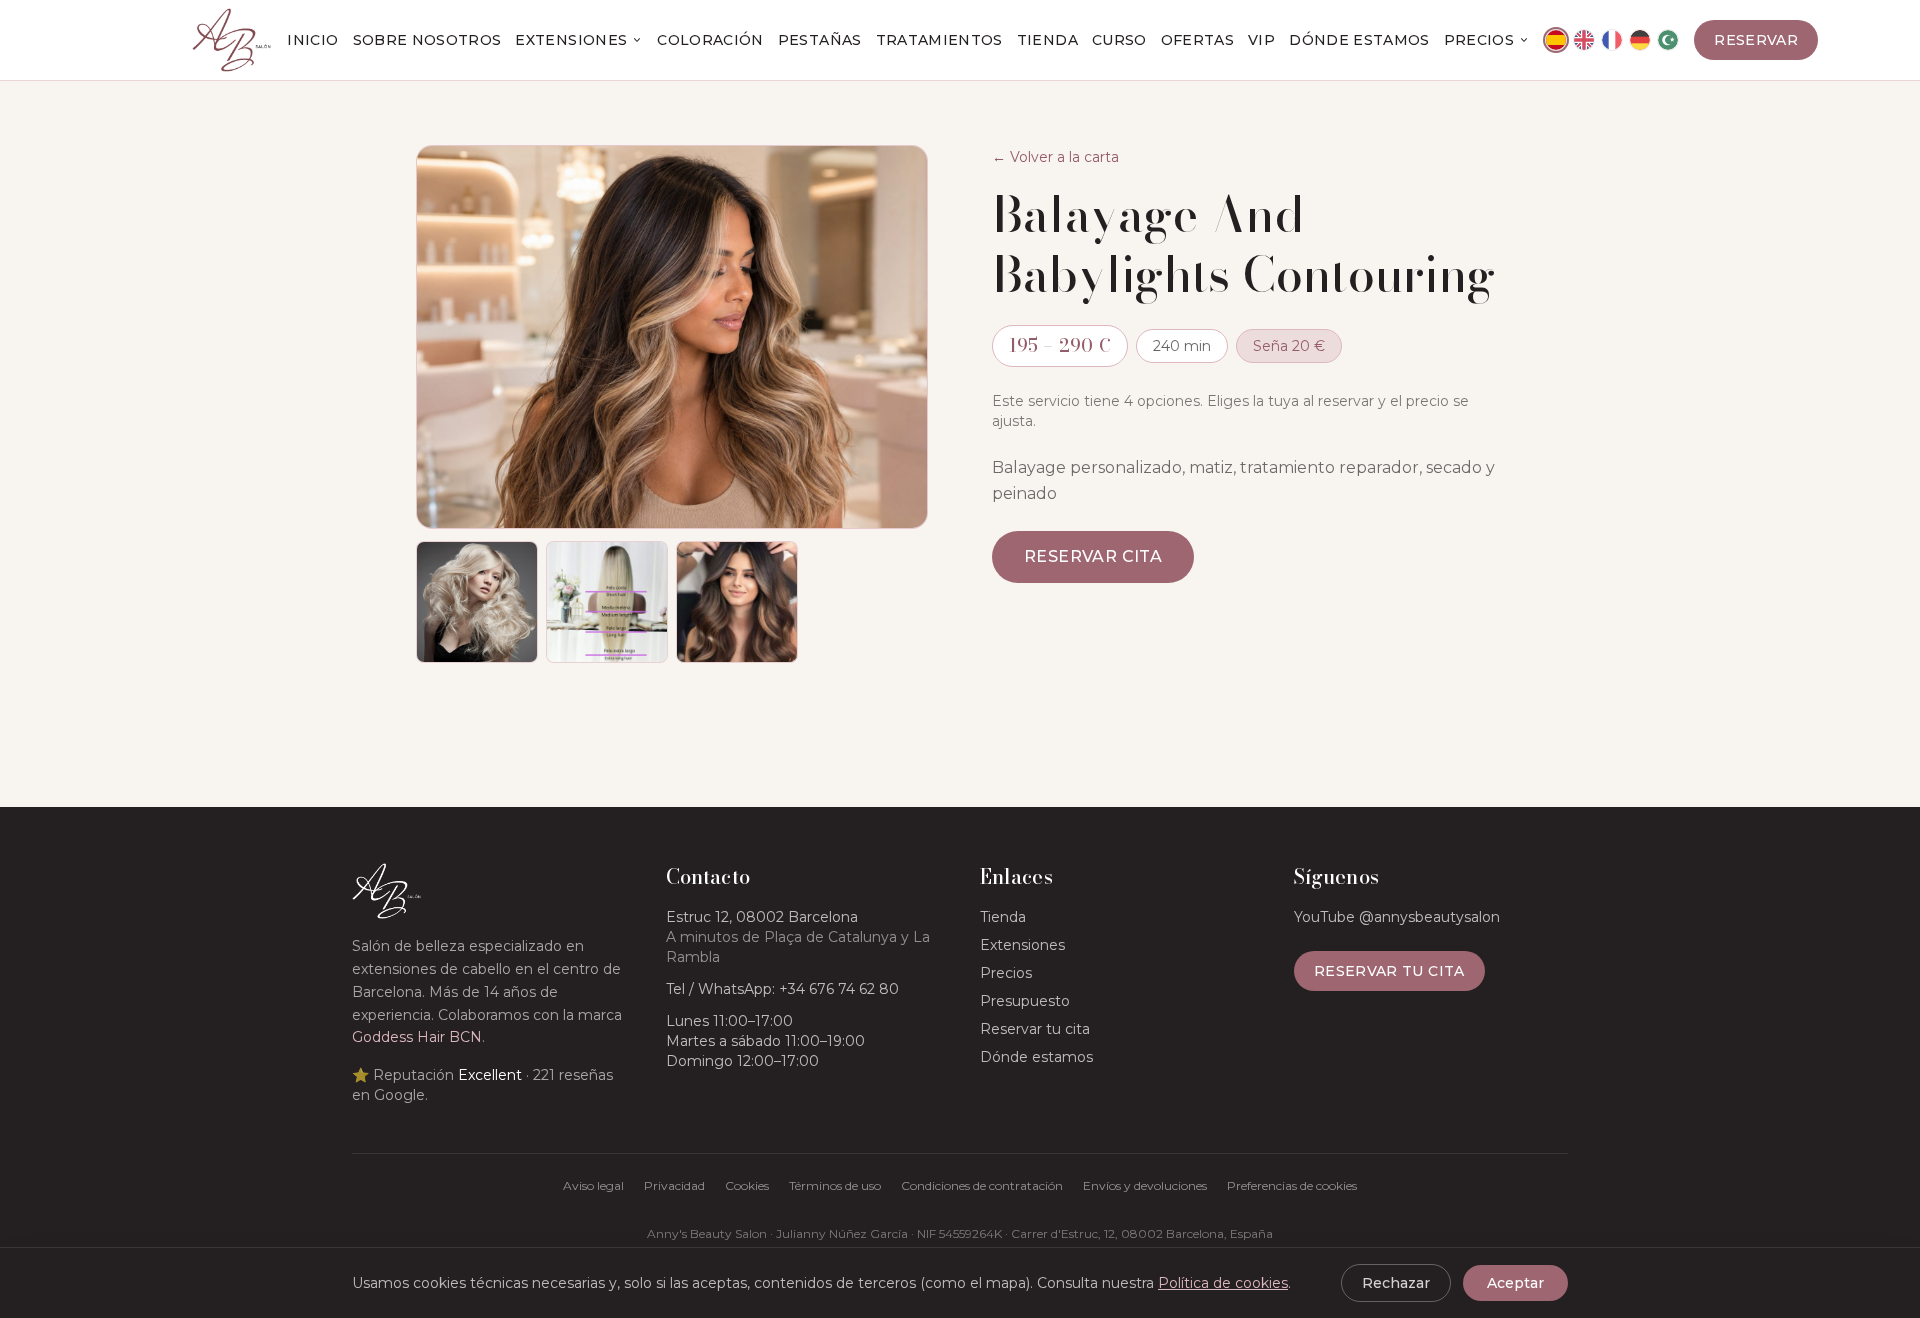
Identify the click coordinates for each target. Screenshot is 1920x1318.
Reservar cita (1093, 556)
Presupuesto (1025, 1001)
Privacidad (674, 1185)
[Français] (1612, 40)
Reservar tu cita (1035, 1029)
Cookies (747, 1185)
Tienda (1047, 40)
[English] (1584, 40)
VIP (1261, 40)
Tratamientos (939, 40)
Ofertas (1197, 40)
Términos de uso (835, 1185)
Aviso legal (593, 1185)
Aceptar (1515, 1283)
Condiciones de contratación (982, 1185)
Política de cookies (1223, 1283)
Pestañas (820, 40)
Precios (1479, 40)
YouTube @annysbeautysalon (1397, 917)
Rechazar (1396, 1283)
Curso (1119, 40)
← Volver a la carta (1055, 157)
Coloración (710, 40)
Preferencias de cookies (1292, 1185)
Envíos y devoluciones (1145, 1185)
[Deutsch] (1640, 40)
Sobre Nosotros (427, 40)
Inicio (312, 40)
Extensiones (571, 40)
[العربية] (1668, 40)
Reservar (1756, 40)
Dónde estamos (1359, 40)
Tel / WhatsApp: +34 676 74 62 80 (782, 989)
